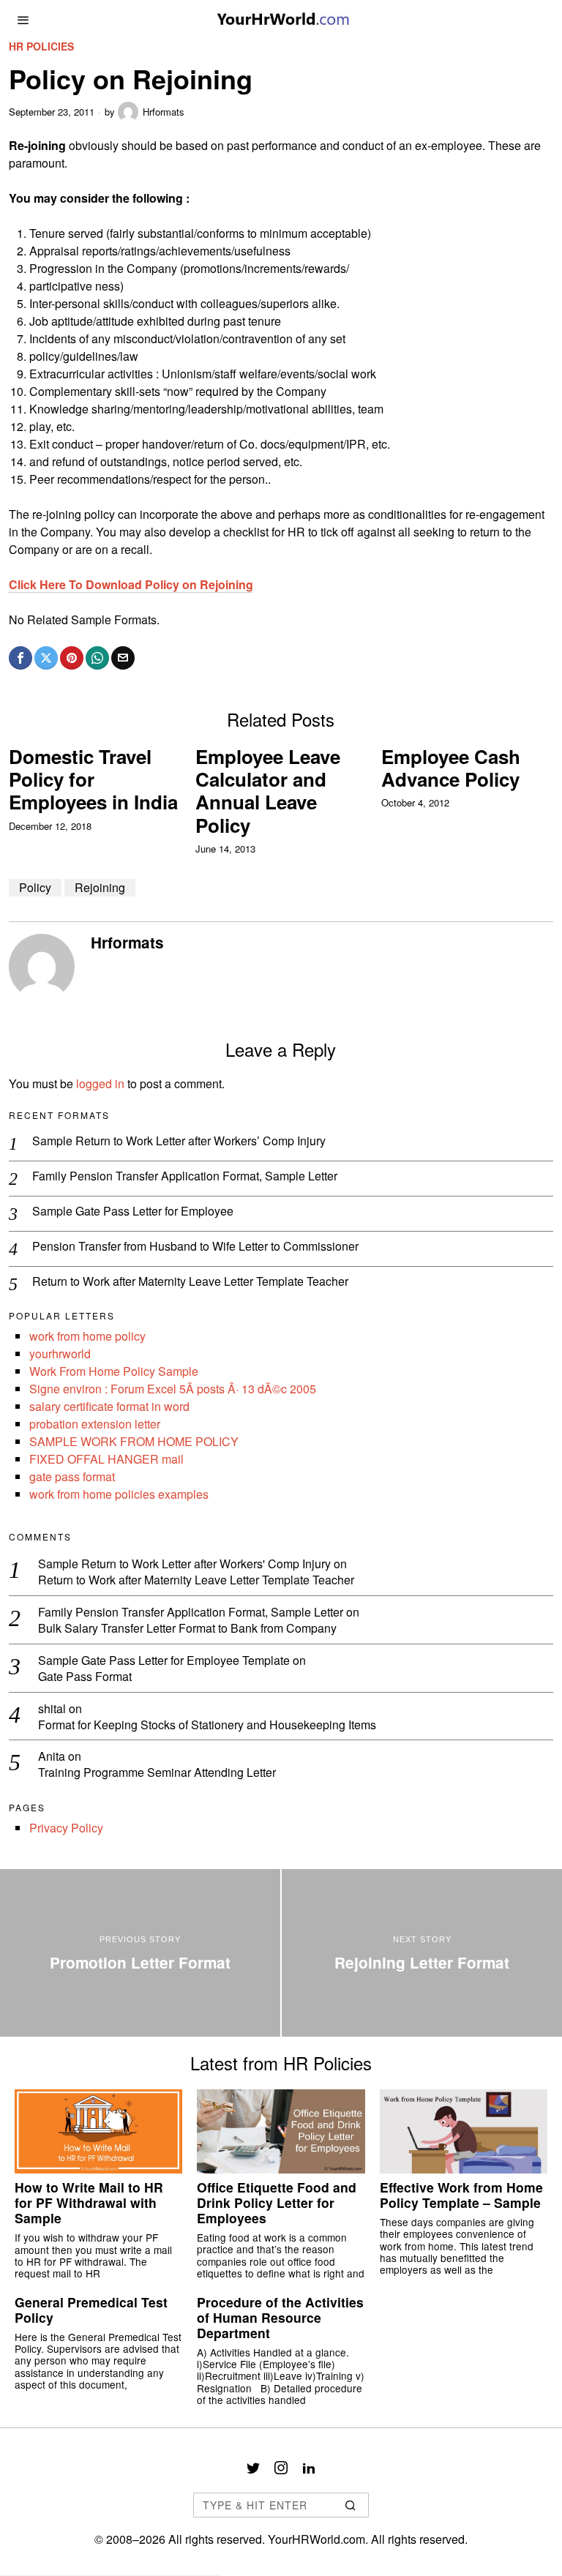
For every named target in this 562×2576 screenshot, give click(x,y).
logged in (100, 1083)
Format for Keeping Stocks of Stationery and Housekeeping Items (207, 1725)
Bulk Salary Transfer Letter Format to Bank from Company (187, 1629)
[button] (351, 2505)
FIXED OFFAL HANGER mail (106, 1459)
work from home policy (87, 1336)
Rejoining (100, 887)
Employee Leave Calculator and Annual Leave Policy (268, 791)
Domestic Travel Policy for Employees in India (93, 779)
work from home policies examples (119, 1494)
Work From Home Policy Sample (114, 1371)
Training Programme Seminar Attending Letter (157, 1773)
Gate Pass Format (85, 1677)
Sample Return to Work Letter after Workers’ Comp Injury (179, 1141)
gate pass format (72, 1476)
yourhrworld (60, 1353)
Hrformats (164, 112)
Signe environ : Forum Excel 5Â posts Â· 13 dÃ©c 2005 (173, 1389)
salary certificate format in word (109, 1406)
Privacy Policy (66, 1828)
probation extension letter (95, 1424)
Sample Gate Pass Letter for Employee (133, 1212)
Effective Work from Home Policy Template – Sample (461, 2195)
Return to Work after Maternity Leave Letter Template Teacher (190, 1282)
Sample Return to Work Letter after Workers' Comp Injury (184, 1564)
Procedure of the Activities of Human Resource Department (280, 2317)
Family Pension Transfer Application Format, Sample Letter (185, 1176)
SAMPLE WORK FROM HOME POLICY (134, 1441)
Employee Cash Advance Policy (451, 768)
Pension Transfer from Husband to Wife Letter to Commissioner (195, 1247)
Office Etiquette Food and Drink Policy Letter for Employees (277, 2202)
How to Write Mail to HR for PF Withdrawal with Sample (89, 2202)
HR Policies (41, 46)
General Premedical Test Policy (91, 2310)
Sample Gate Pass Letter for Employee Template (164, 1660)
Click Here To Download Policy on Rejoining (131, 584)
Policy (35, 887)
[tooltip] (20, 658)
